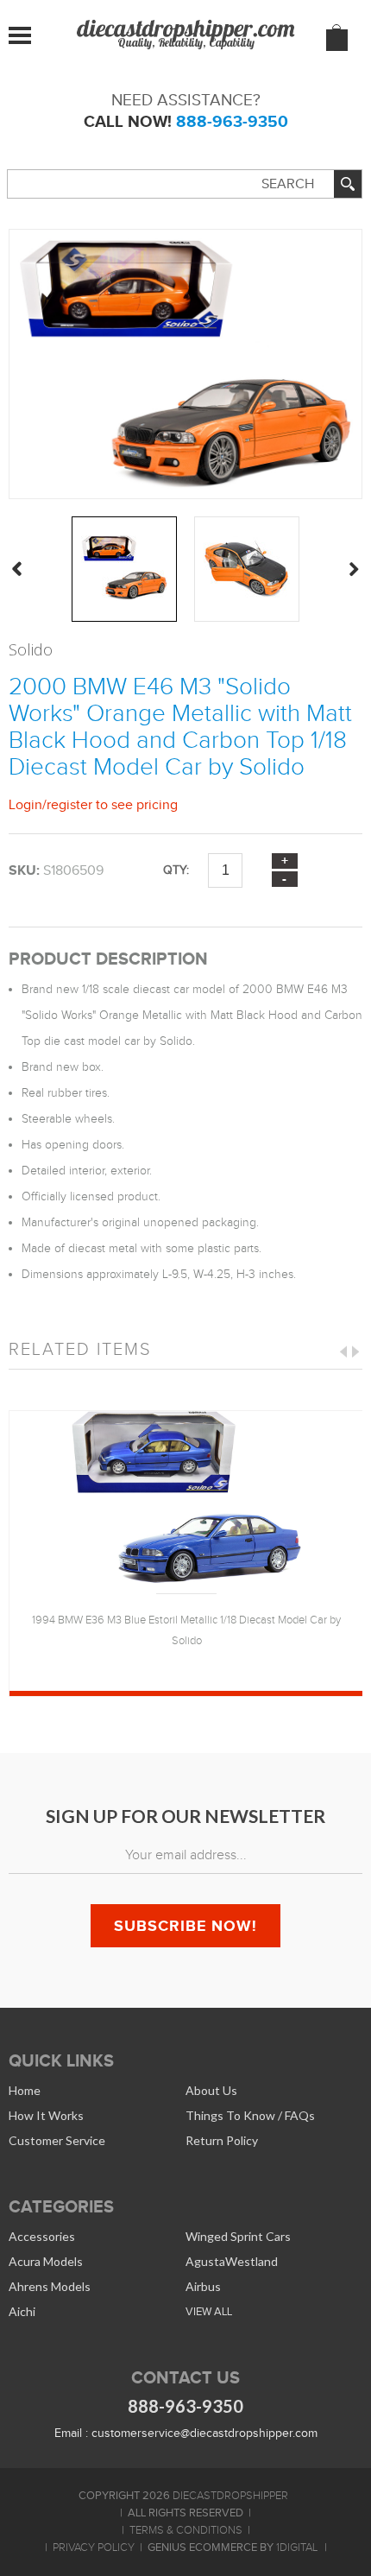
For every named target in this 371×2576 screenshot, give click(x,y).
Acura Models (46, 2261)
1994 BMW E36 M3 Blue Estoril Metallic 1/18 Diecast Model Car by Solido (186, 1630)
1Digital (297, 2548)
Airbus (203, 2286)
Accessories (42, 2236)
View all (209, 2311)
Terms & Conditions (186, 2530)
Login (25, 804)
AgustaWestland (232, 2261)
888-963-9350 (232, 121)
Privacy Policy (94, 2548)
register (69, 804)
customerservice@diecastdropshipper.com (204, 2433)
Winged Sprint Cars (238, 2236)
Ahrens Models (50, 2286)
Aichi (22, 2311)
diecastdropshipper (230, 2496)
